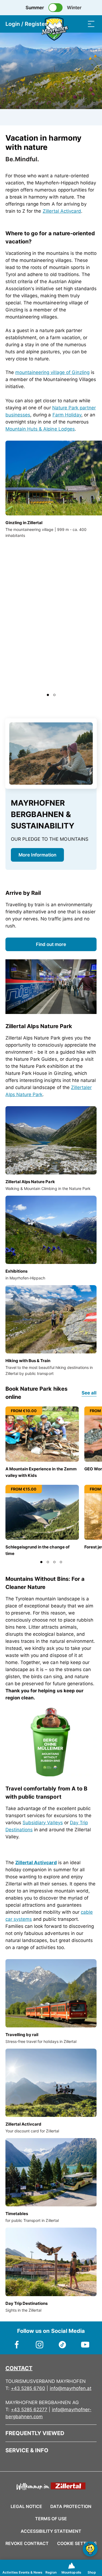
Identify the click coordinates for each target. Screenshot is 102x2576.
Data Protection (71, 2506)
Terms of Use (51, 2519)
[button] (48, 695)
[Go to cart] (69, 24)
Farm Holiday (67, 415)
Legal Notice (26, 2506)
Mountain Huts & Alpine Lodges (40, 429)
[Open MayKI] (90, 2549)
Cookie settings (77, 2543)
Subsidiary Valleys (43, 1823)
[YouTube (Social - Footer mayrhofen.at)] (85, 2342)
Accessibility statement (51, 2531)
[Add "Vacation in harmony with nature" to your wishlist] (91, 139)
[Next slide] (91, 695)
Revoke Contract (27, 2543)
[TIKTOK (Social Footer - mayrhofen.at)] (63, 2342)
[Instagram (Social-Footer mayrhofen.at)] (40, 2342)
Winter (74, 8)
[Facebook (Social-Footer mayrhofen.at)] (17, 2342)
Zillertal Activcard (62, 211)
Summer (35, 8)
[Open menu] (91, 24)
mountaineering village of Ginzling (52, 372)
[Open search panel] (80, 24)
